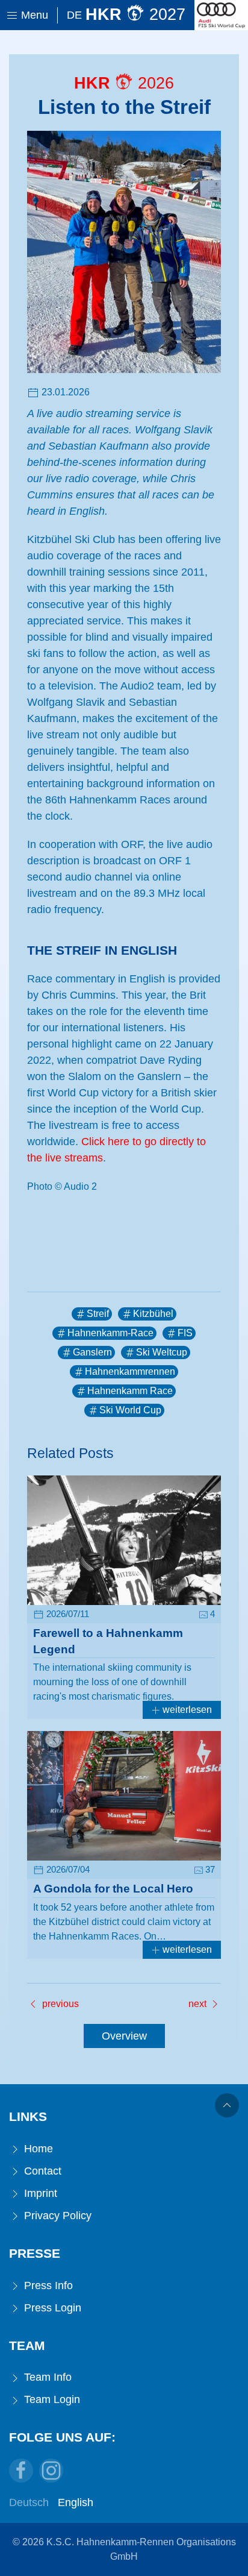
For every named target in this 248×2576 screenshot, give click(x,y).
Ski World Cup (130, 1410)
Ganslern (92, 1352)
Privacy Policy (56, 2216)
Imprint (39, 2193)
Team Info (46, 2377)
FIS (185, 1333)
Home (37, 2149)
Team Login (51, 2399)
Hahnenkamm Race (130, 1391)
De (74, 15)
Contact (41, 2171)
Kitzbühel (153, 1314)
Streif (98, 1314)
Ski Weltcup (162, 1352)
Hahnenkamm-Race (110, 1333)
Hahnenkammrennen (130, 1371)
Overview (124, 2036)
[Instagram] (51, 2471)
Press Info (47, 2285)
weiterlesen (186, 1710)
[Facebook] (21, 2471)
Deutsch (29, 2502)
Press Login (51, 2308)
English (76, 2502)
